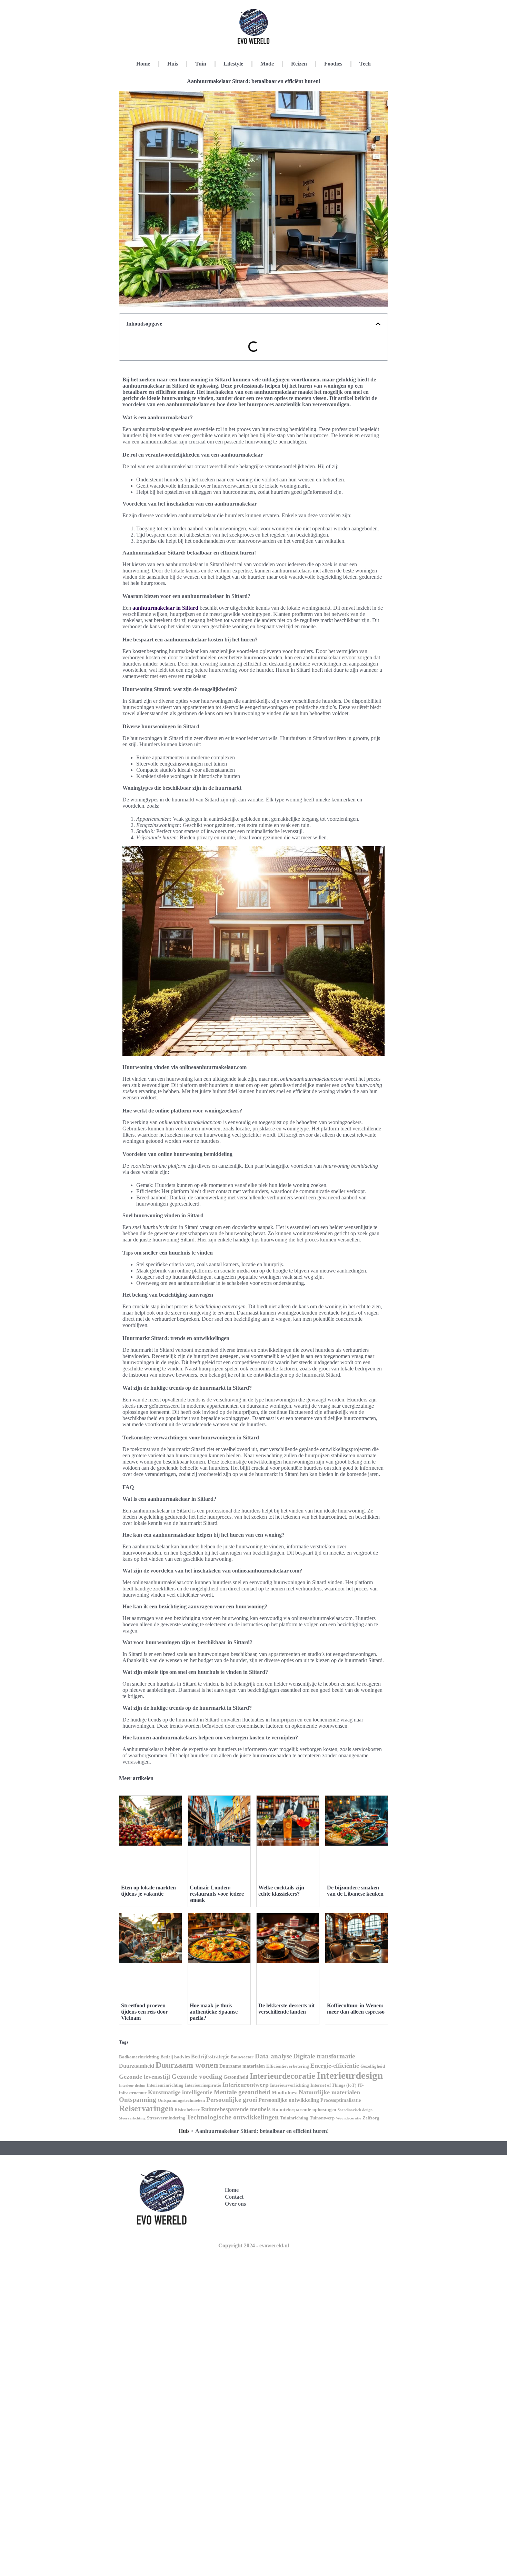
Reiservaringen (146, 2108)
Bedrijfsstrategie (210, 2056)
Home (143, 64)
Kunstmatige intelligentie (180, 2092)
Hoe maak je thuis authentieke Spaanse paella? (214, 2012)
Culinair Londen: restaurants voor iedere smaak (217, 1894)
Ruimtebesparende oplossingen (304, 2109)
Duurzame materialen (242, 2066)
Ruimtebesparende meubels (236, 2109)
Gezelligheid (373, 2066)
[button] (378, 324)
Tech (365, 64)
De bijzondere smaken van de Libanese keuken (355, 1891)
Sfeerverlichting (132, 2118)
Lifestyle (233, 64)
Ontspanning (138, 2100)
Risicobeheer (187, 2110)
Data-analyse (273, 2056)
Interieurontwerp (246, 2085)
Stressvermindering (166, 2118)
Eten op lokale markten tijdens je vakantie (148, 1891)
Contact (234, 2197)
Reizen (299, 64)
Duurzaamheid (137, 2066)
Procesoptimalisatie (341, 2100)
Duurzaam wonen (187, 2065)
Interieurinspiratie (203, 2085)
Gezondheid (236, 2077)
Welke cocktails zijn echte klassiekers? (281, 1891)
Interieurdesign (350, 2075)
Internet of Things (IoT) (333, 2085)
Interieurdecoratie (282, 2076)
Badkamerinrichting (139, 2057)
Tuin (201, 64)
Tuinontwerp (322, 2118)
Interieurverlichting (290, 2085)
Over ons (235, 2204)
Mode (267, 64)
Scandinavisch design (355, 2110)
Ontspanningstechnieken (181, 2100)
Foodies (333, 64)
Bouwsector (242, 2057)
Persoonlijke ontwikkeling (289, 2100)
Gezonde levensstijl (145, 2077)
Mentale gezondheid (242, 2092)
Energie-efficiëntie (335, 2066)
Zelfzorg (371, 2118)
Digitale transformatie (324, 2056)
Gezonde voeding (197, 2076)
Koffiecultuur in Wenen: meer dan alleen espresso (356, 2009)
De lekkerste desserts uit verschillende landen (286, 2009)
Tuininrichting (294, 2118)
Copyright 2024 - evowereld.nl (254, 2245)
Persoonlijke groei (232, 2100)
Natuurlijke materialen (329, 2092)
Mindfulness (285, 2093)
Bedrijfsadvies (175, 2057)
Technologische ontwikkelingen (233, 2117)
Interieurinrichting (165, 2085)
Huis (173, 64)
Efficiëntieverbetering (288, 2066)
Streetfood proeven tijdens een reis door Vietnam (145, 2012)
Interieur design (132, 2085)
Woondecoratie (349, 2118)
